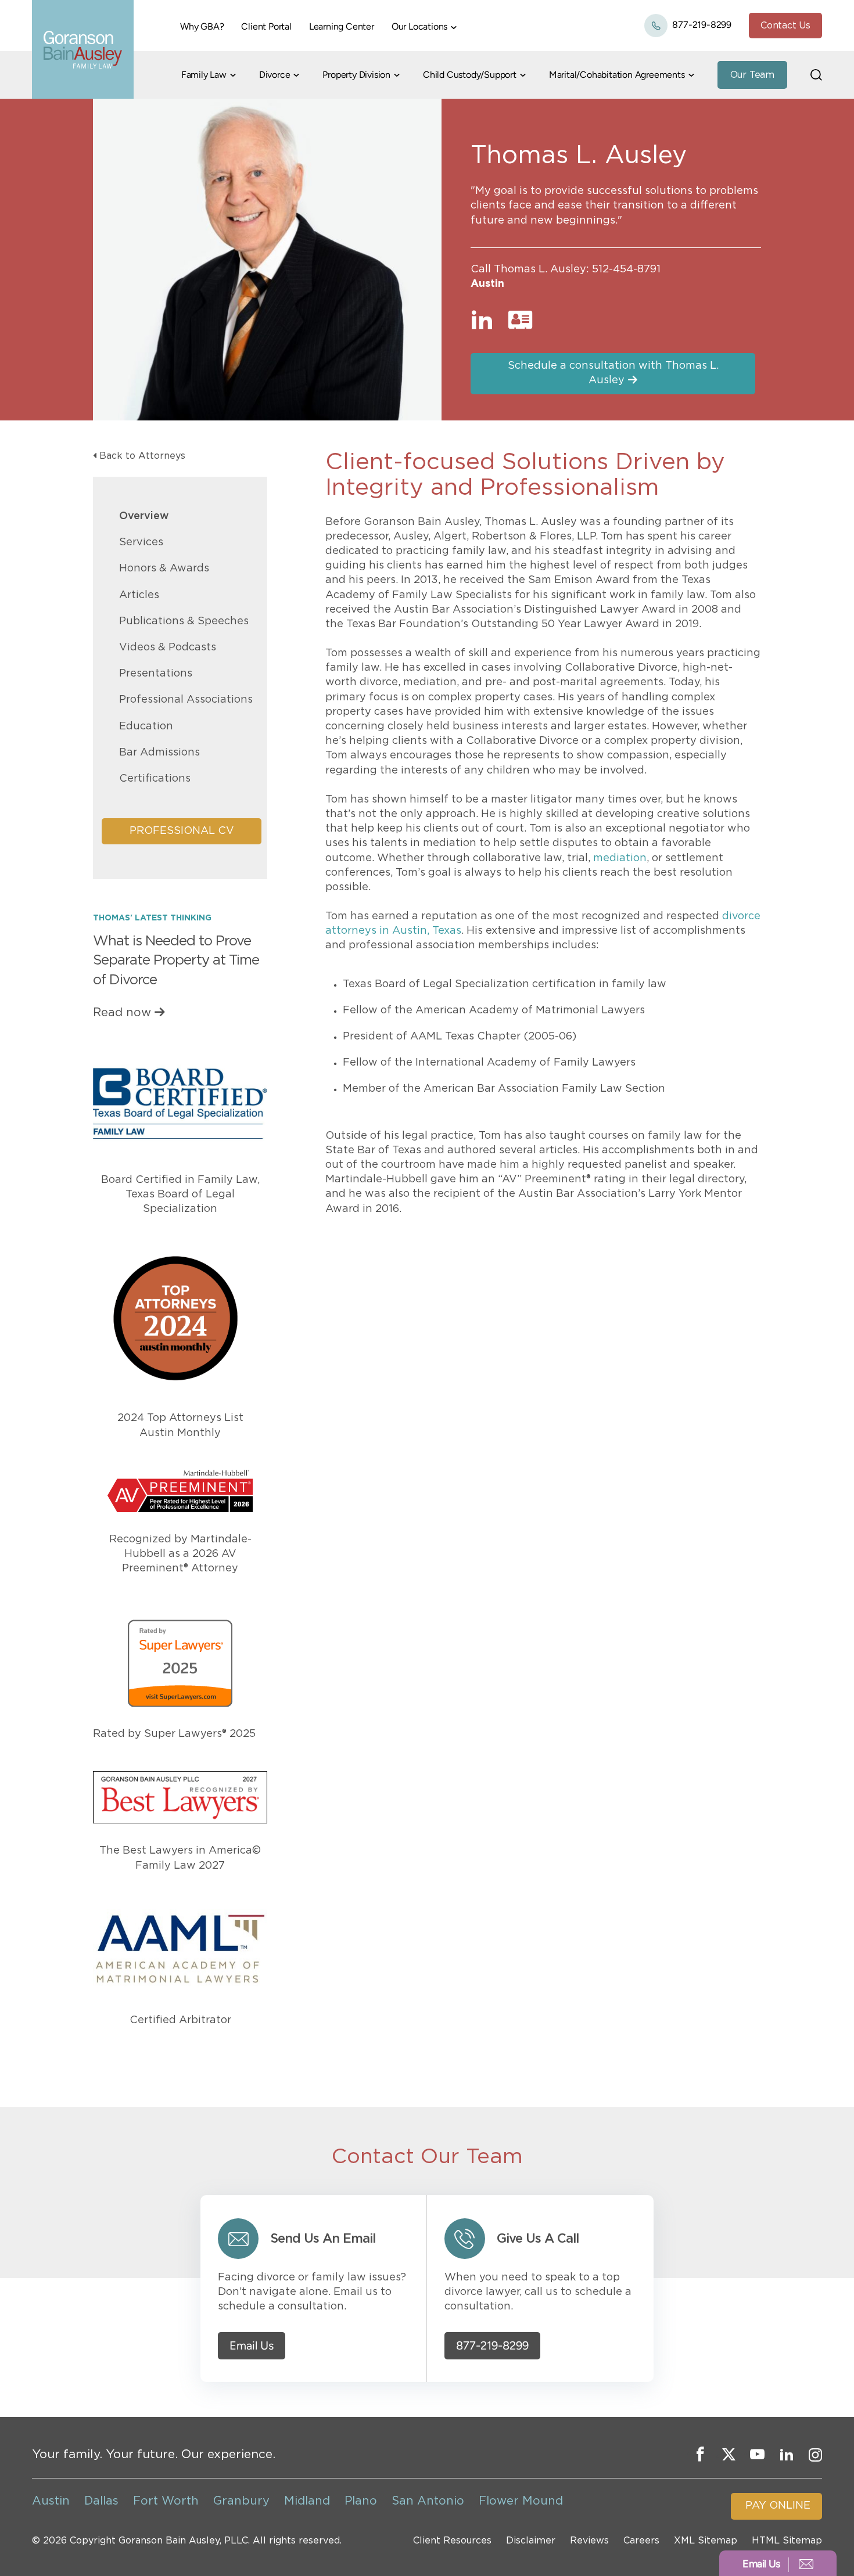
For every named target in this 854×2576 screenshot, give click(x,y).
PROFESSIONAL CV (182, 831)
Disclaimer (531, 2541)
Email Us (252, 2346)
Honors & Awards (164, 569)
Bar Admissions (159, 753)
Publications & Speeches (184, 621)
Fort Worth (166, 2501)
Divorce (275, 75)
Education (146, 726)
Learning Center (342, 26)
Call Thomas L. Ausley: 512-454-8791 (566, 269)
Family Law (204, 75)
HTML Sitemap (787, 2541)
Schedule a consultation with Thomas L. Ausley (613, 373)
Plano (361, 2501)
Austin (487, 284)
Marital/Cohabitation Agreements (617, 75)
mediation (620, 858)
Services (141, 542)
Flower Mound (521, 2501)
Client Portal (266, 26)
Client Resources (452, 2541)
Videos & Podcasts (168, 647)
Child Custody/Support (470, 75)
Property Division (356, 75)
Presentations (156, 674)
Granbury (241, 2501)
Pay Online (778, 2506)
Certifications (155, 779)
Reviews (589, 2541)
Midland (307, 2501)
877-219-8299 (701, 25)
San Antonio (428, 2501)
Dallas (101, 2501)
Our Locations (419, 26)
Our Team (752, 75)
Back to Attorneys (142, 456)
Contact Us (785, 26)
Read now (122, 1013)
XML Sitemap (706, 2541)
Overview (144, 516)
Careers (641, 2541)
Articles (139, 595)
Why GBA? (202, 26)
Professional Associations (186, 700)
